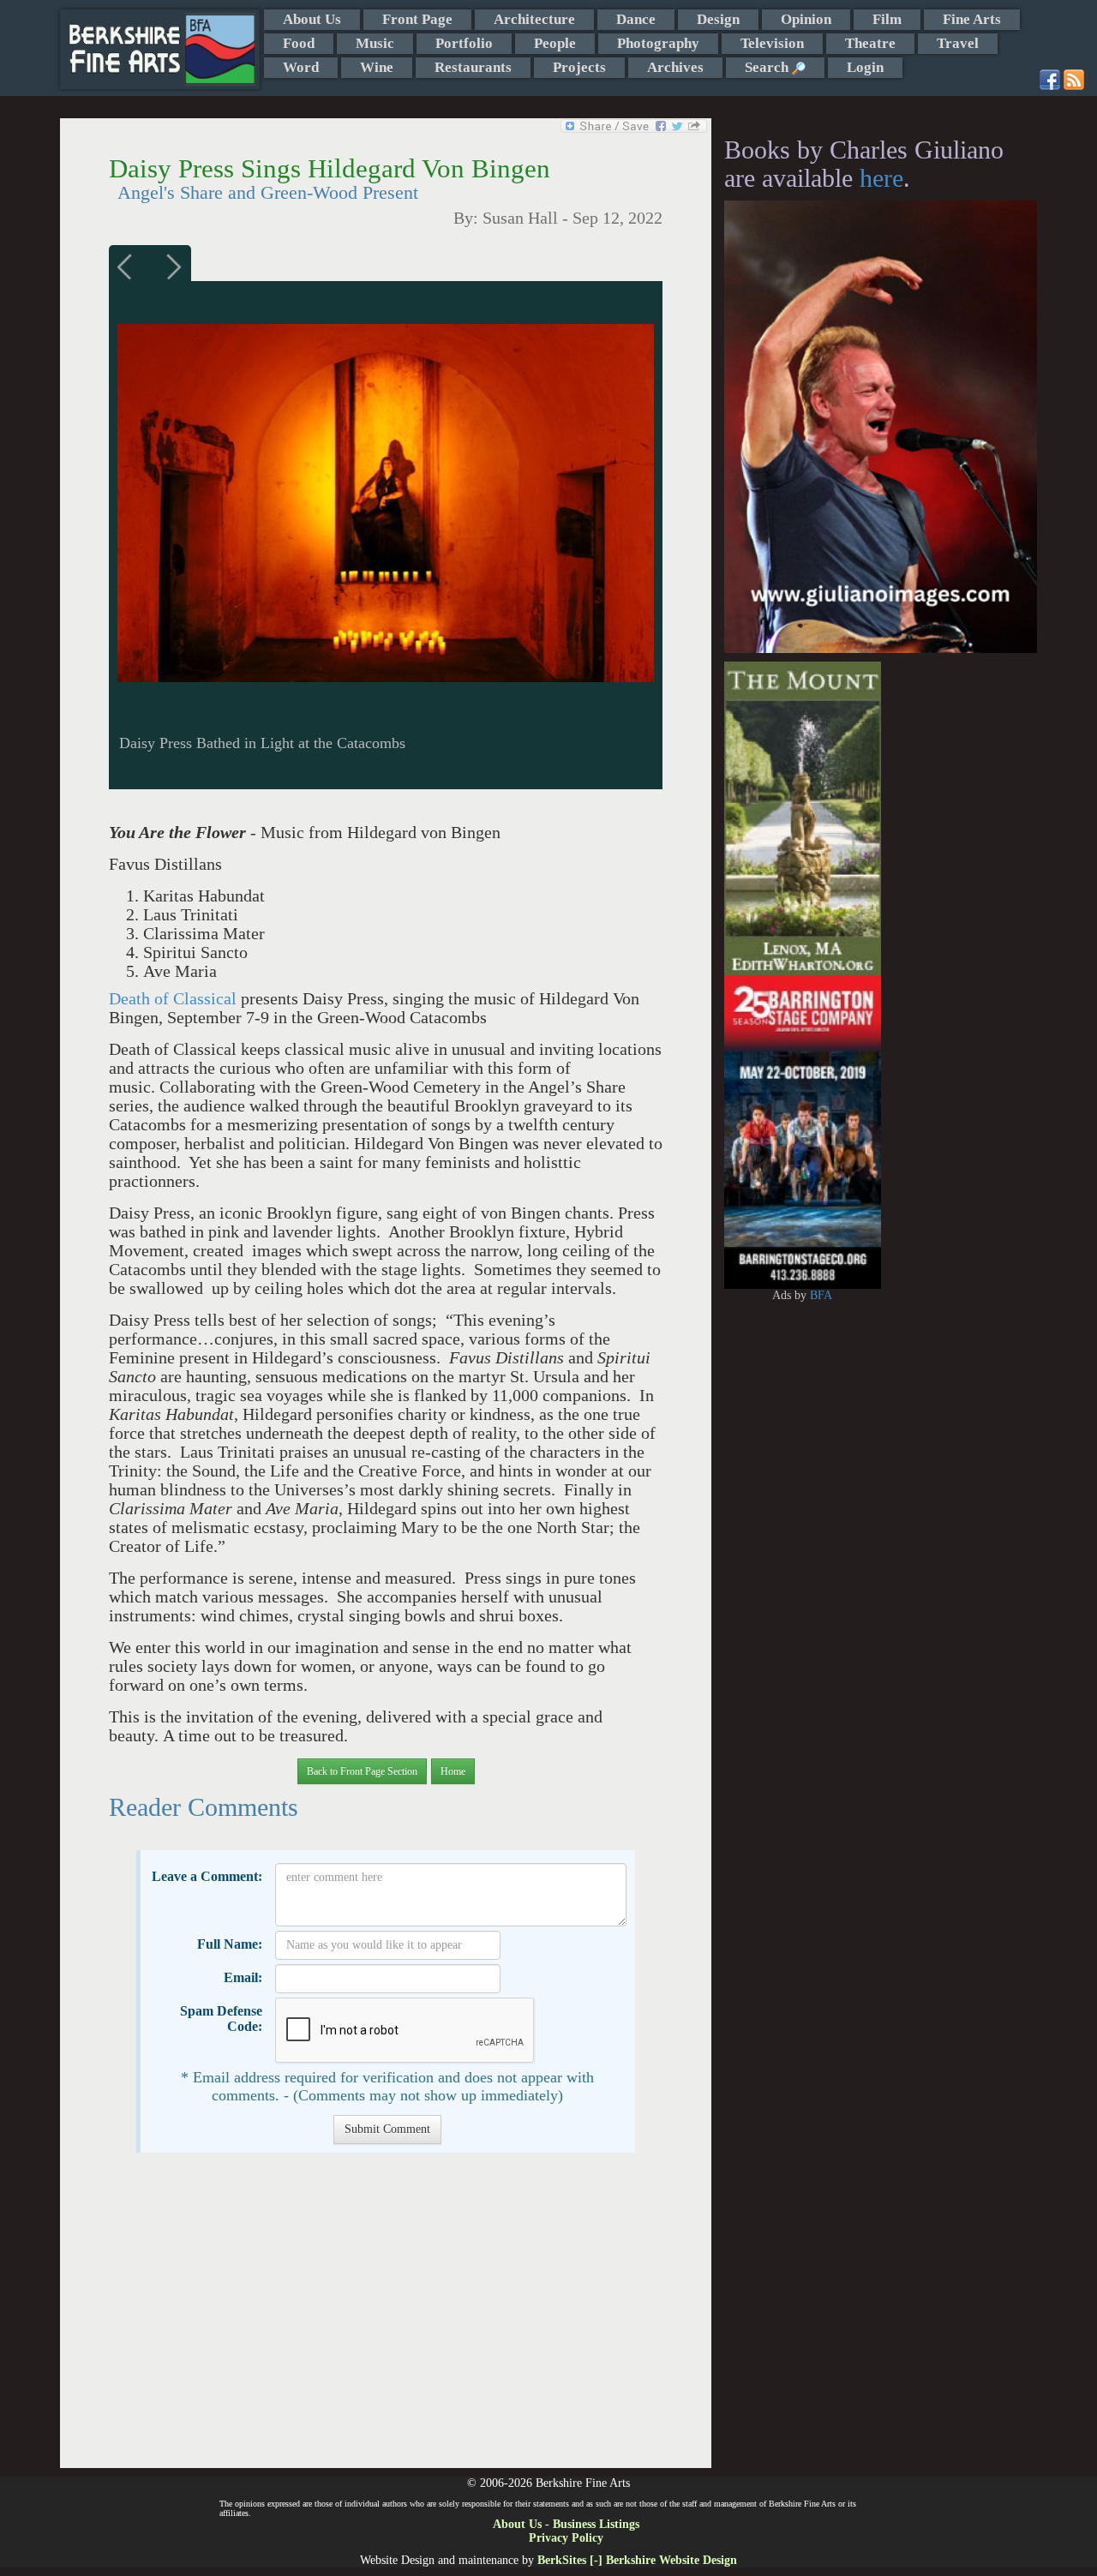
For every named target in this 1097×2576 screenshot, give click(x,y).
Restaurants (473, 67)
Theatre (870, 43)
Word (301, 67)
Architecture (534, 19)
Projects (579, 67)
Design (718, 19)
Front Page (417, 19)
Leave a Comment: (207, 1876)
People (555, 43)
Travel (958, 43)
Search (768, 67)
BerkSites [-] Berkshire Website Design (637, 2560)
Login (865, 67)
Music (375, 43)
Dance (636, 19)
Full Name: (230, 1944)
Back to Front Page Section (362, 1771)
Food (299, 43)
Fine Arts (972, 19)
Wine (377, 67)
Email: (243, 1977)
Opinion (806, 19)
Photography (658, 43)
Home (453, 1771)
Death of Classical (173, 999)
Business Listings (596, 2524)
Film (887, 19)
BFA (821, 1295)
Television (772, 43)
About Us (312, 19)
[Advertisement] (385, 2319)
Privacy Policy (566, 2538)
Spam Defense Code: (221, 2019)
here (881, 178)
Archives (675, 67)
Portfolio (464, 43)
